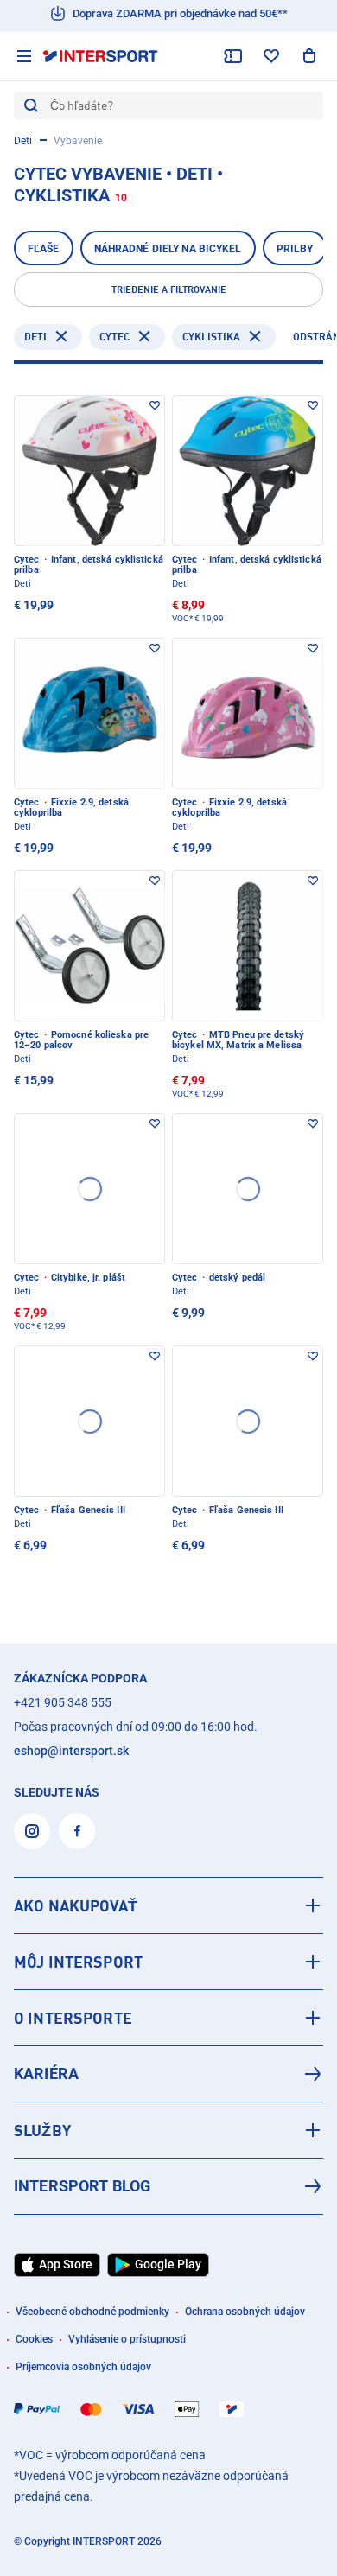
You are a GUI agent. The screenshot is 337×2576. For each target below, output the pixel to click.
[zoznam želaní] (271, 56)
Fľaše (44, 249)
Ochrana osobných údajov (245, 2312)
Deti (23, 141)
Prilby (295, 249)
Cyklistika (211, 337)
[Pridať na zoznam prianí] (155, 405)
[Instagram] (32, 1831)
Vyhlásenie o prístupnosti (127, 2339)
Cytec (114, 337)
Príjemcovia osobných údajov (83, 2367)
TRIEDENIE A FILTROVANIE (169, 289)
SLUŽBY (42, 2130)
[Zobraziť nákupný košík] (309, 56)
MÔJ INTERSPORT (78, 1962)
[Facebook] (77, 1831)
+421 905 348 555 (63, 1702)
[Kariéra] (168, 2074)
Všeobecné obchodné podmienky (92, 2312)
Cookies (34, 2339)
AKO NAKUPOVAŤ (76, 1905)
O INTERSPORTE (73, 2018)
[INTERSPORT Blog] (168, 2186)
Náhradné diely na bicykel (168, 249)
